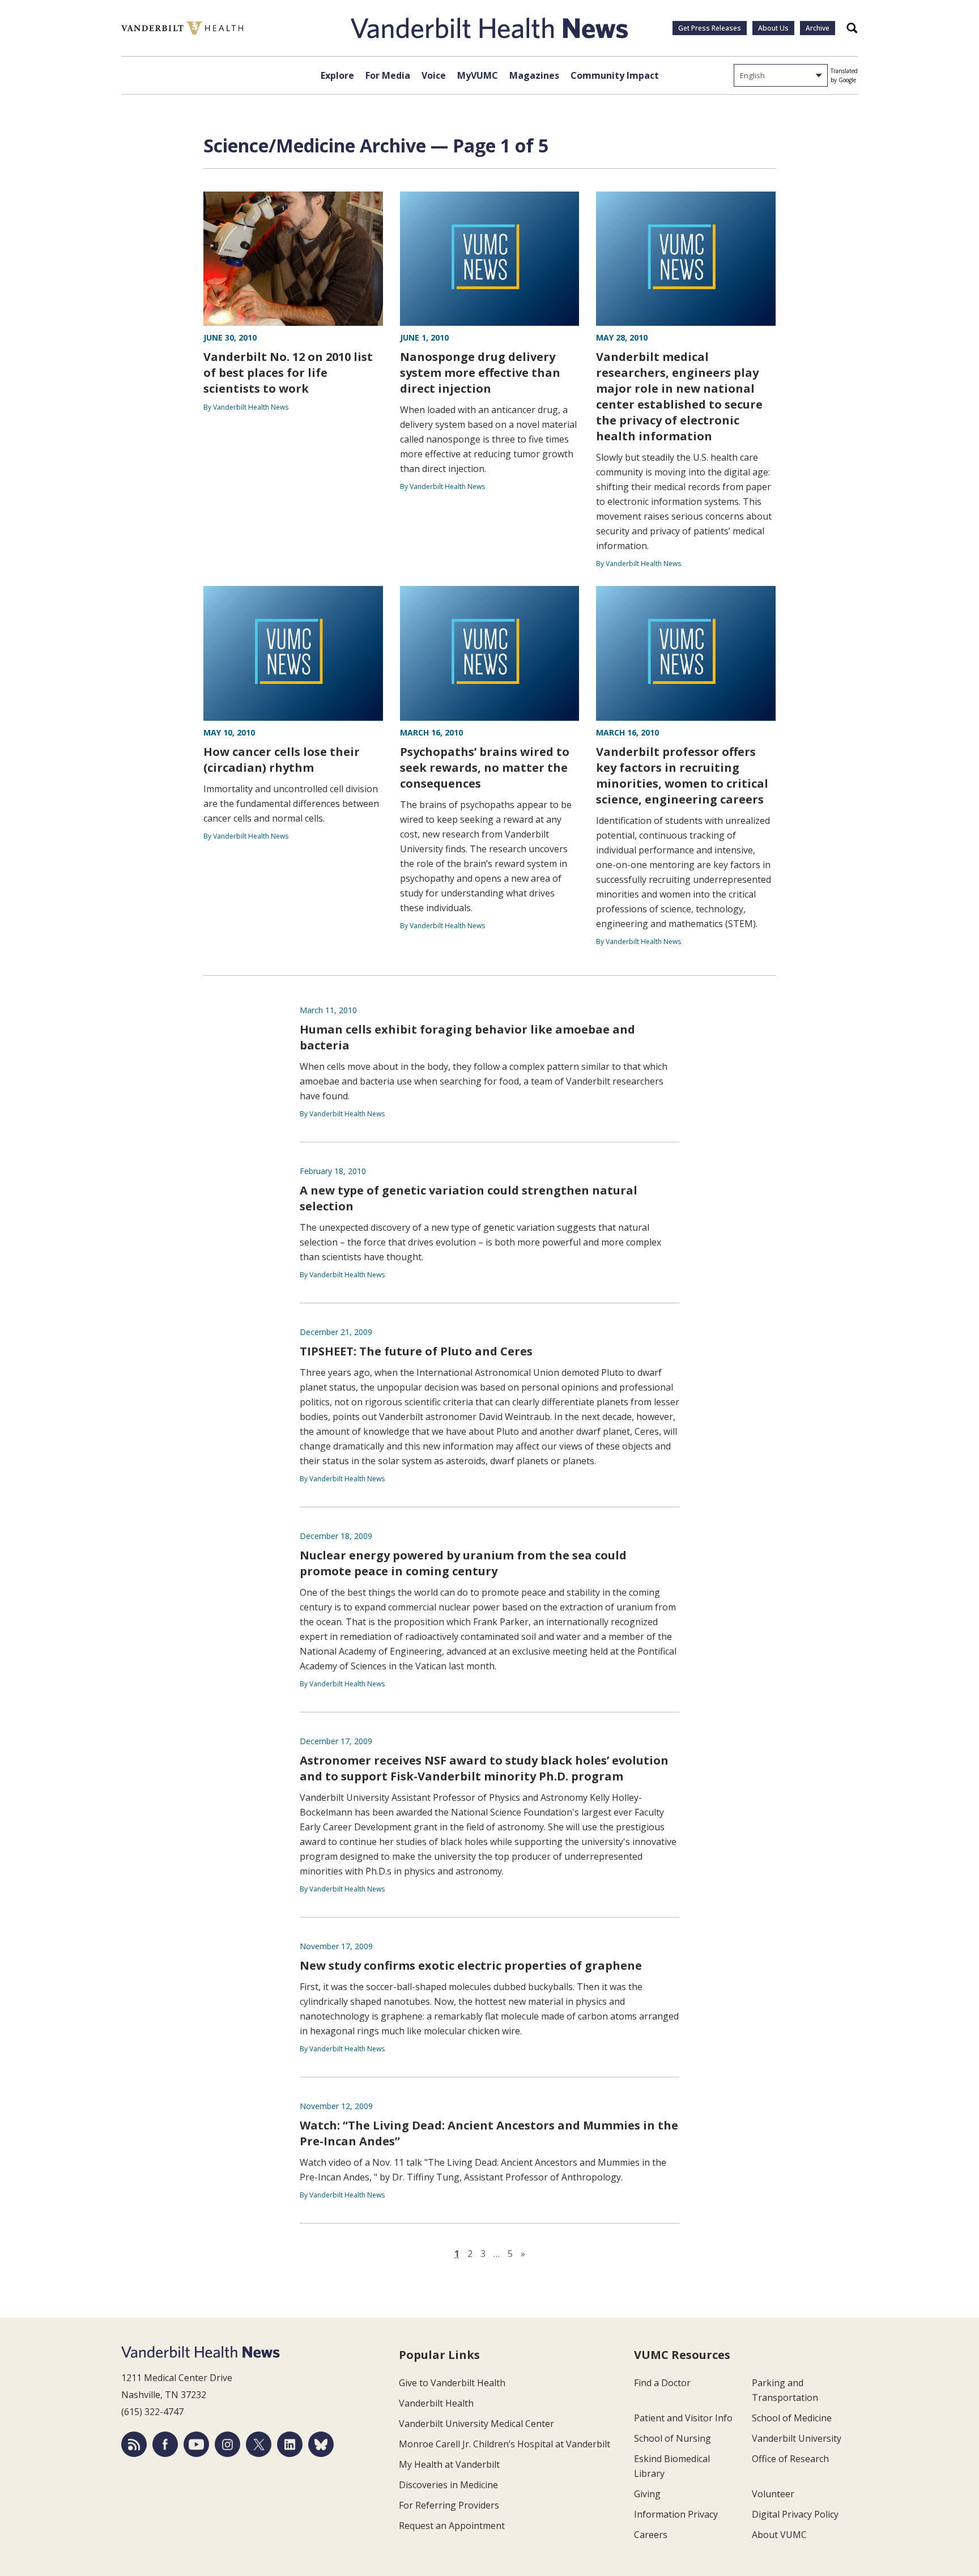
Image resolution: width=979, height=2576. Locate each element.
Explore (337, 75)
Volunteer (773, 2494)
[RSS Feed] (134, 2444)
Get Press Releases (710, 28)
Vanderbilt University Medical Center (476, 2424)
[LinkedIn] (290, 2444)
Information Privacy (676, 2514)
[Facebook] (165, 2444)
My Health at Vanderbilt (449, 2464)
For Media (388, 75)
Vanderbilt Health (436, 2403)
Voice (434, 75)
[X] (259, 2444)
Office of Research (790, 2459)
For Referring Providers (449, 2505)
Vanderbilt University (797, 2438)
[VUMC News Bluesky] (321, 2444)
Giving (647, 2494)
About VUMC (779, 2535)
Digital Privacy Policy (795, 2514)
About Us (773, 28)
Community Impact (615, 75)
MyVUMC (478, 75)
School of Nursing (672, 2438)
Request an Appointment (452, 2526)
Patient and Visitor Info (683, 2418)
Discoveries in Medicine (448, 2485)
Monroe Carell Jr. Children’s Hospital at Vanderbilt (505, 2444)
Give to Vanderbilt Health (452, 2383)
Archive (818, 28)
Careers (651, 2535)
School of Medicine (792, 2418)
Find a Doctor (662, 2383)
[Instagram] (227, 2444)
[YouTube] (196, 2444)
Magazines (534, 75)
